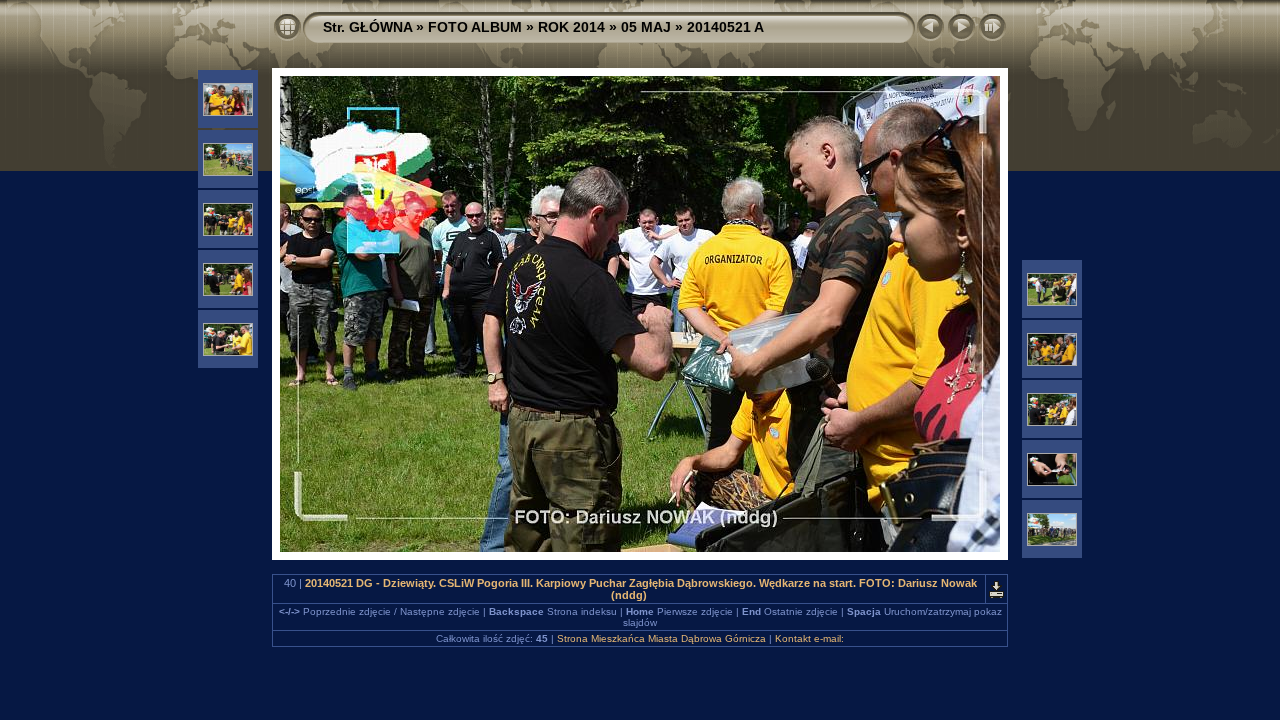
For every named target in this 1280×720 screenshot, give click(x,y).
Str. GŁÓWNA (367, 27)
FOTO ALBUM (475, 27)
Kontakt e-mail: (809, 638)
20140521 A (725, 27)
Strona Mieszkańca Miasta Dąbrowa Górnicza (661, 638)
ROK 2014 (571, 27)
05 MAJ (646, 27)
